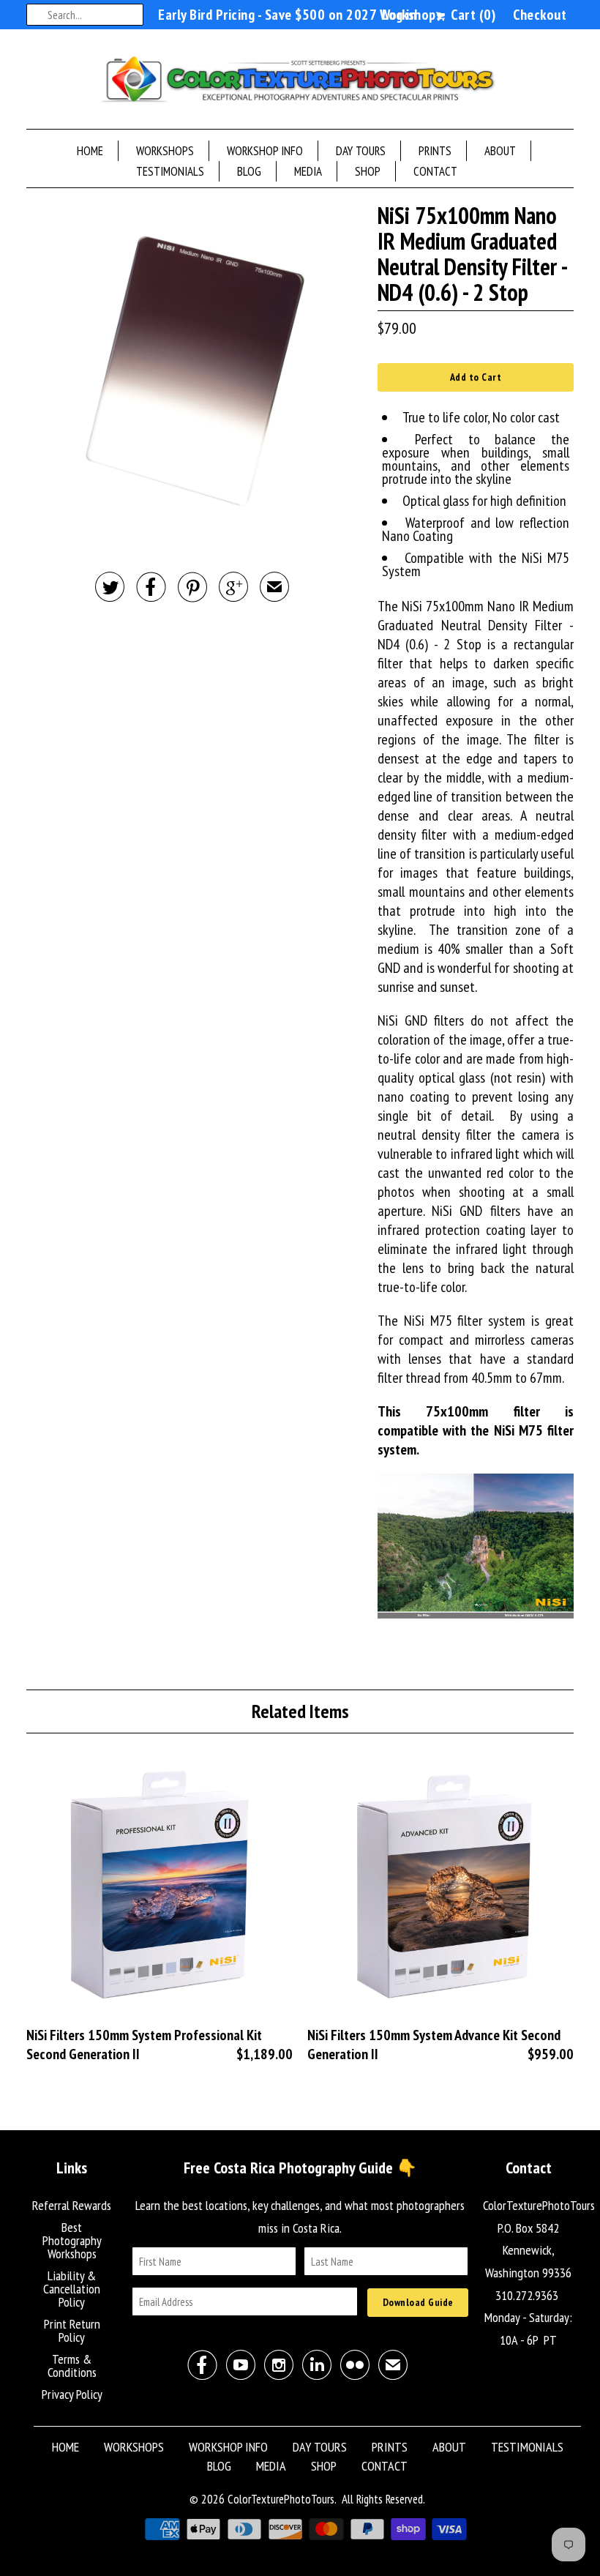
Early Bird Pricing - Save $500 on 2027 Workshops (300, 15)
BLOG (249, 171)
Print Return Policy (72, 2330)
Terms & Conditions (72, 2366)
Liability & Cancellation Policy (72, 2289)
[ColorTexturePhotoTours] (300, 83)
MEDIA (308, 171)
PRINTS (435, 151)
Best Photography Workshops (72, 2240)
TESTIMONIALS (170, 171)
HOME (90, 151)
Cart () (472, 15)
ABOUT (500, 151)
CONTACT (435, 171)
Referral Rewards (72, 2205)
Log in (399, 15)
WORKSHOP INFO (265, 151)
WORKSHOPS (165, 151)
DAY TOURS (361, 151)
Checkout (540, 15)
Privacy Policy (72, 2394)
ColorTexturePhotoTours (281, 2499)
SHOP (368, 171)
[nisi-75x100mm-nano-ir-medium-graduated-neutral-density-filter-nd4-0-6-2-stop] (195, 371)
